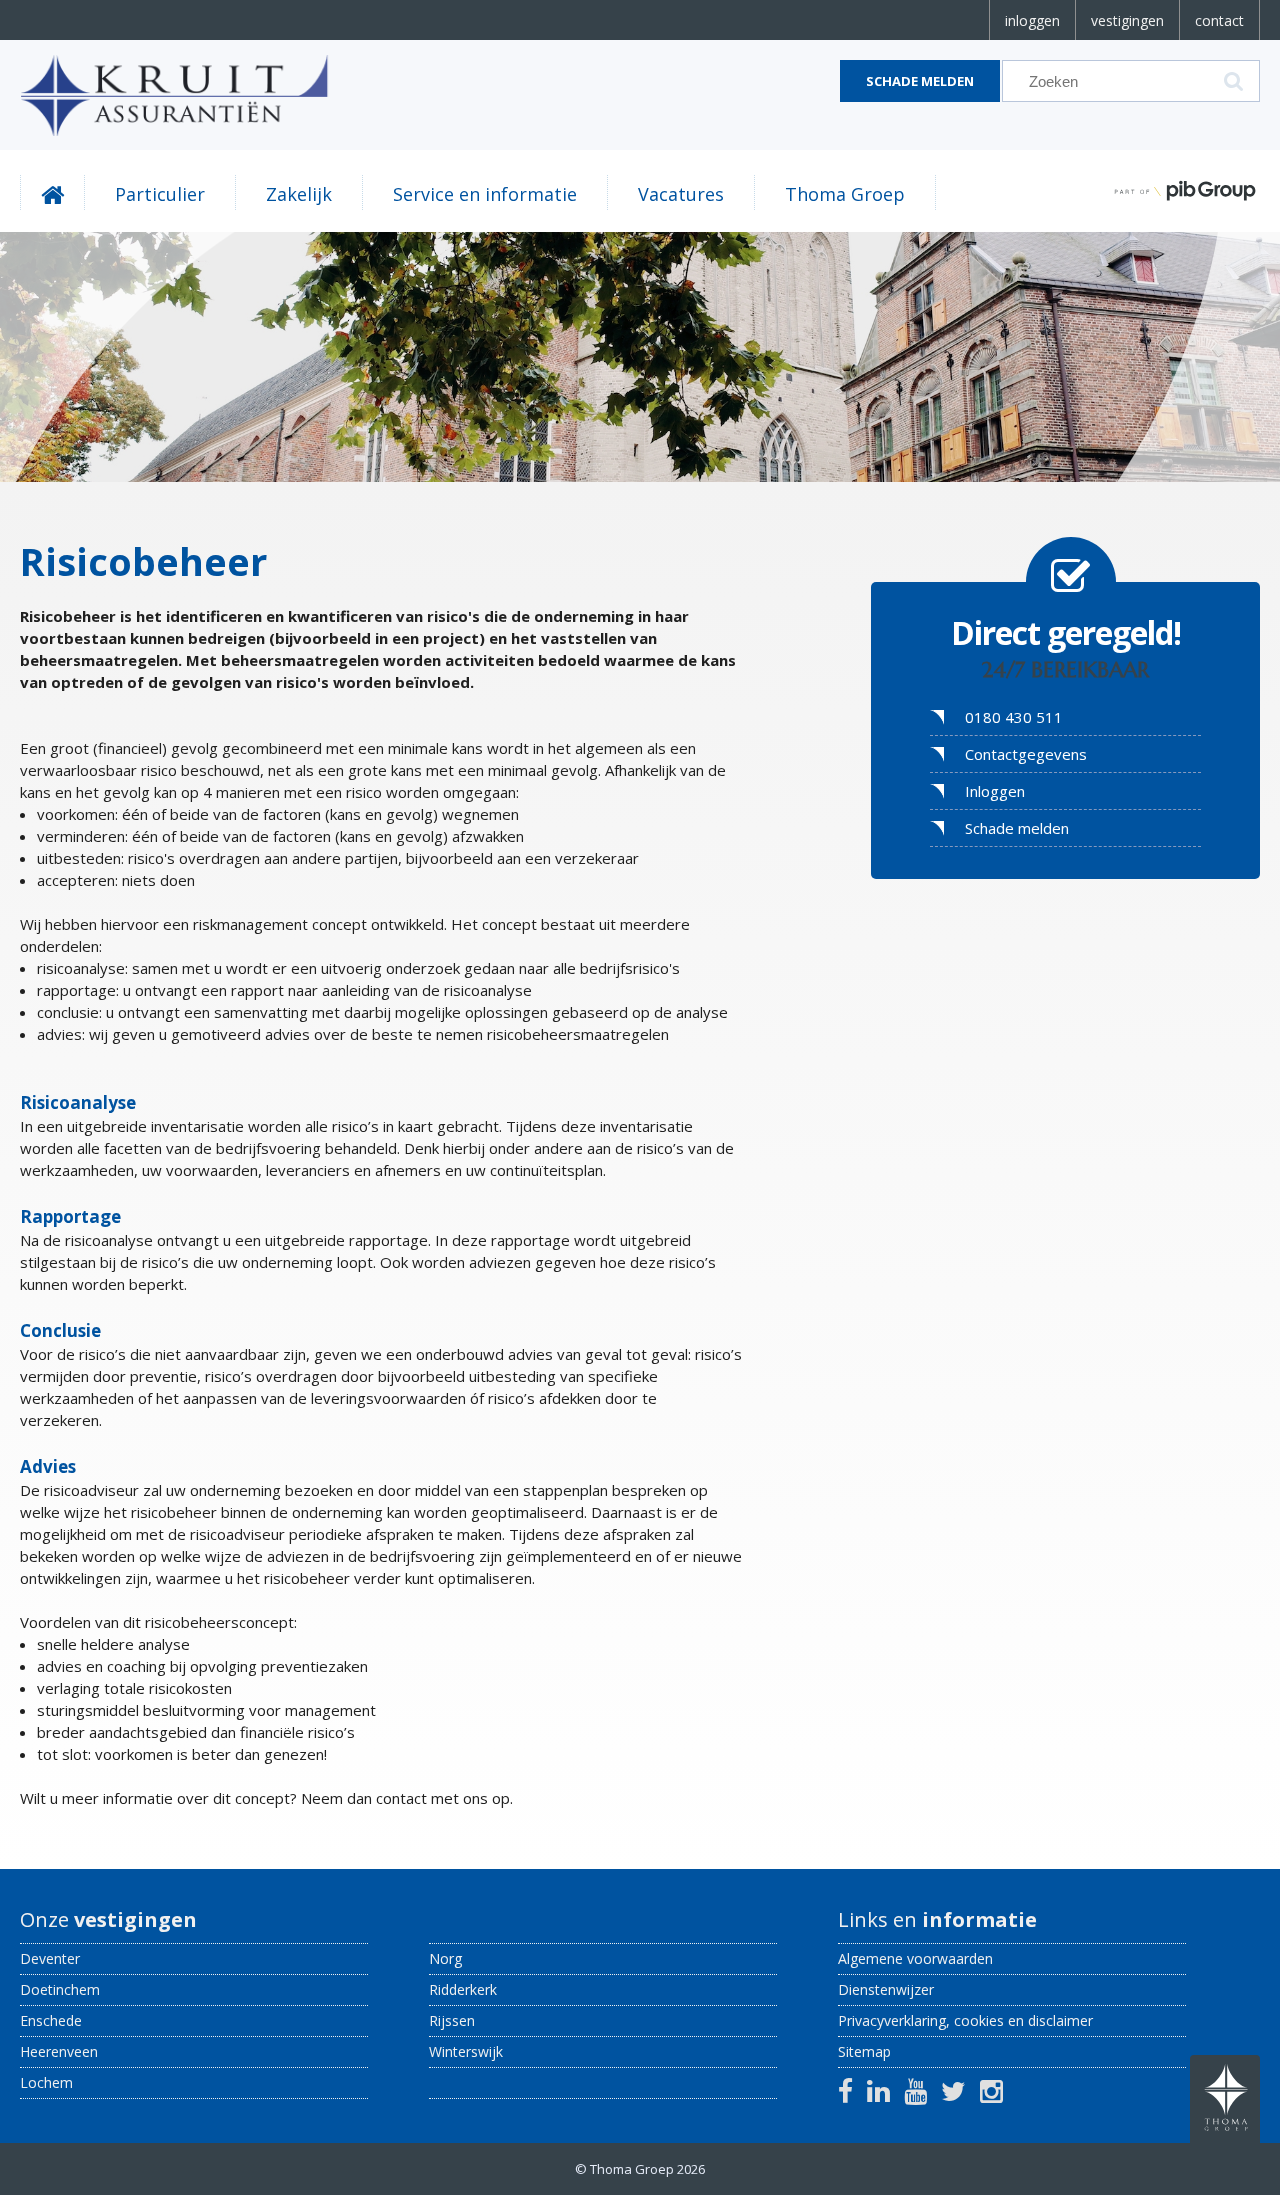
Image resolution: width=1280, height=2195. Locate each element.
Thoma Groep (845, 194)
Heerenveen (59, 2051)
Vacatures (681, 194)
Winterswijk (466, 2051)
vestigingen (1127, 20)
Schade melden (920, 81)
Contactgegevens (1026, 754)
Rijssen (452, 2020)
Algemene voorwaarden (915, 1958)
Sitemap (864, 2051)
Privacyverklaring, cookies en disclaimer (965, 2020)
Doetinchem (60, 1989)
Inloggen (995, 791)
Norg (445, 1958)
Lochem (46, 2082)
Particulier (160, 194)
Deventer (50, 1958)
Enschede (51, 2020)
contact (1219, 20)
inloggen (1032, 20)
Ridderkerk (463, 1989)
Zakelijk (299, 194)
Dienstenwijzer (886, 1989)
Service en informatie (485, 194)
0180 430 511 (1014, 717)
